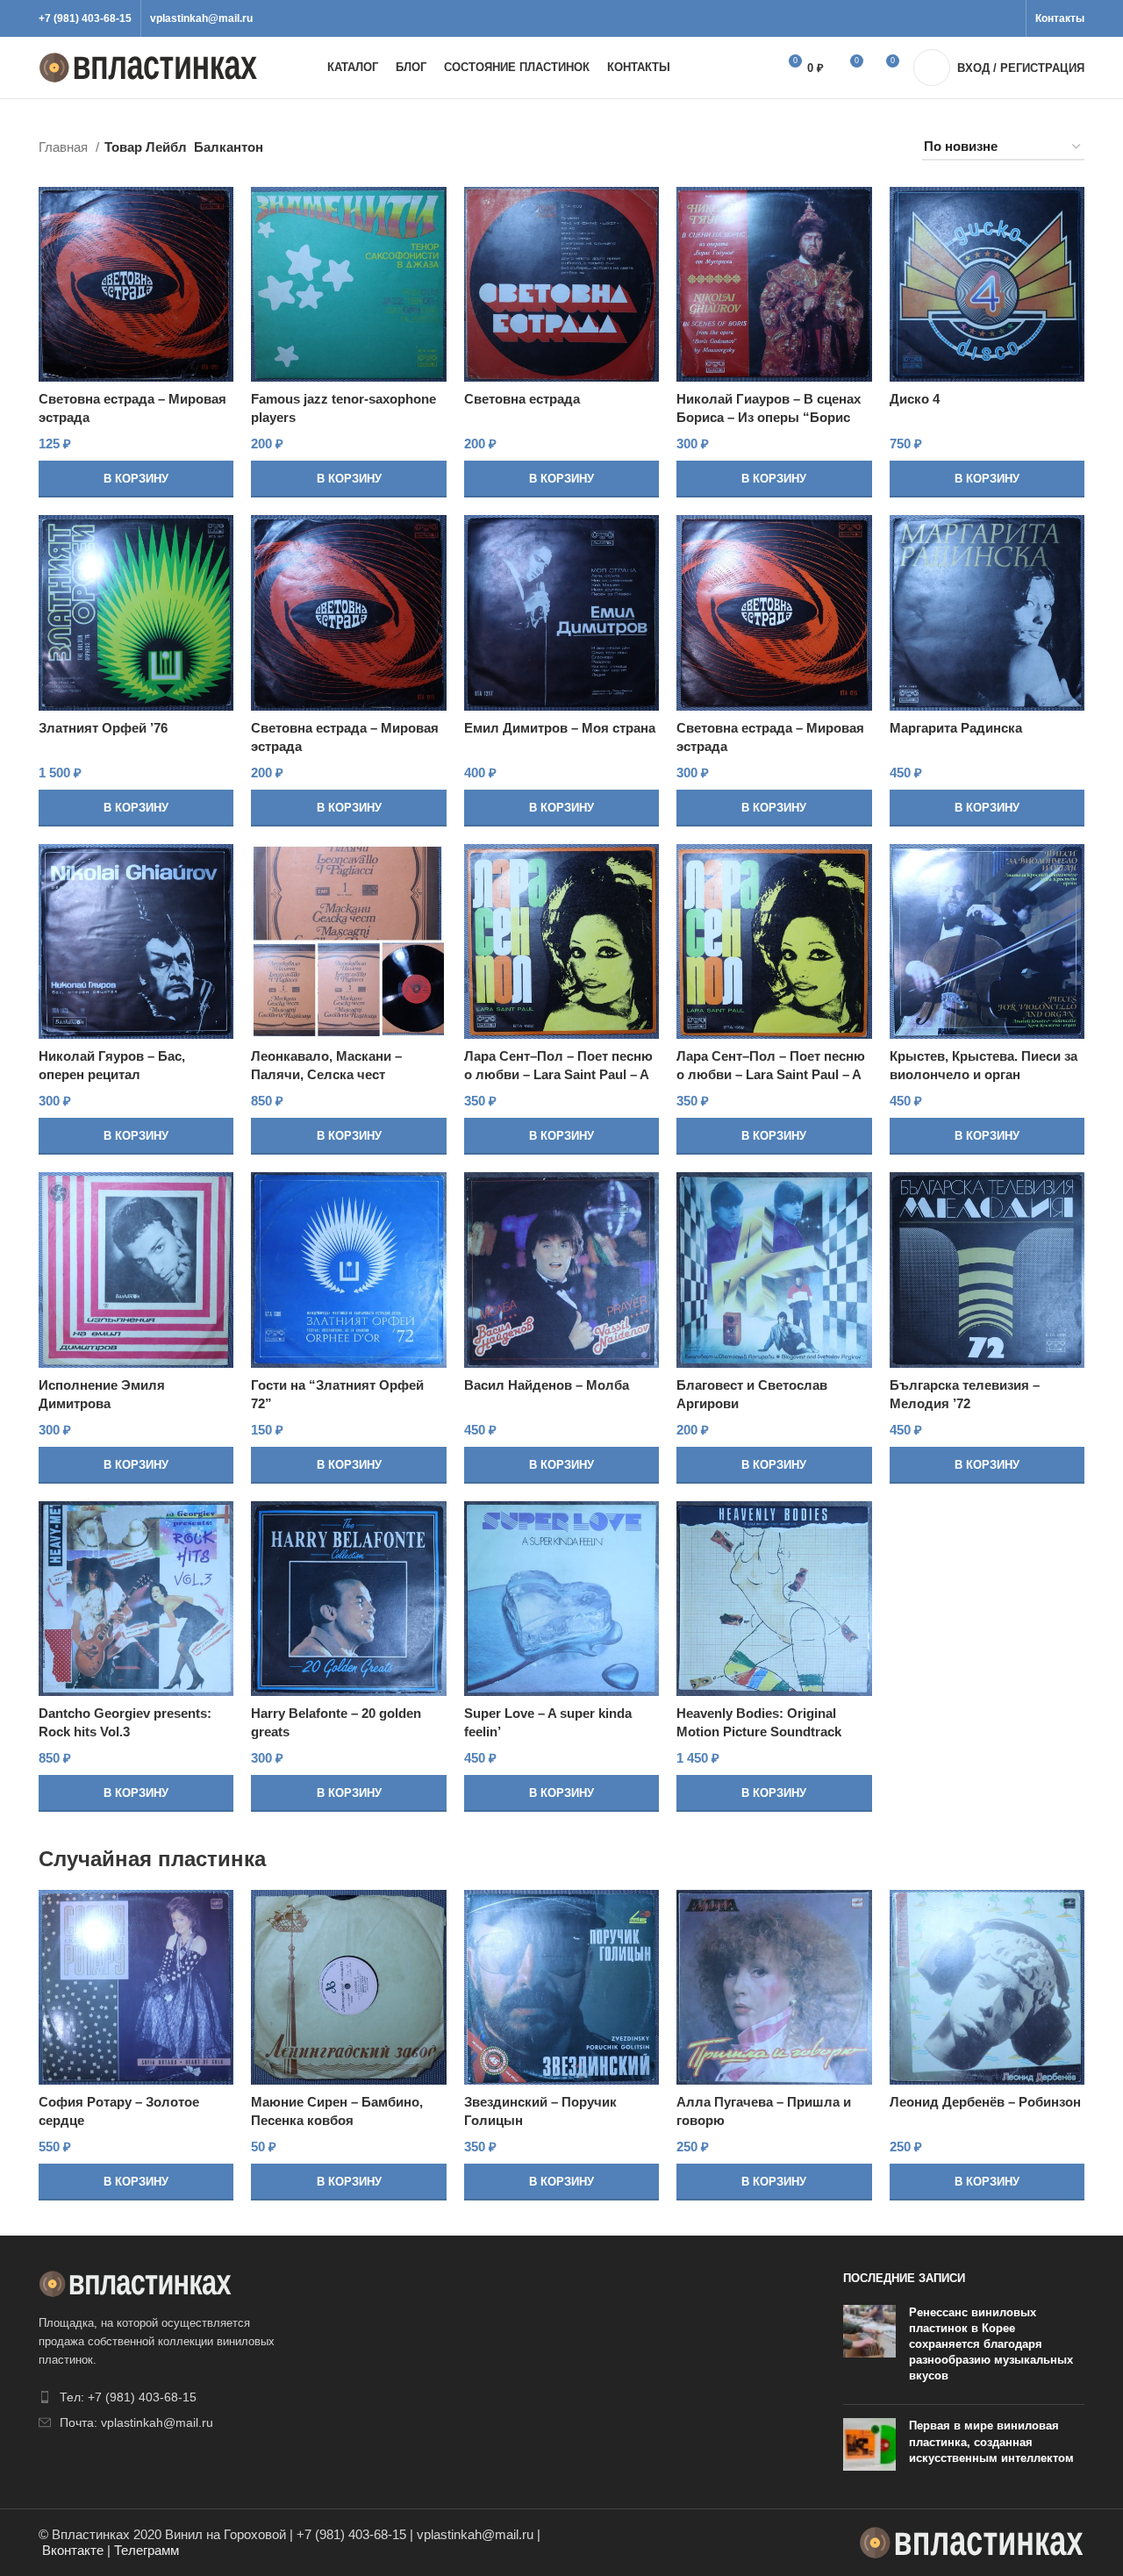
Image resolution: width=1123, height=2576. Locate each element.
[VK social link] (987, 18)
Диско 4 (915, 399)
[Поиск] (744, 68)
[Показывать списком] (796, 148)
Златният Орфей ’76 (103, 728)
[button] (136, 479)
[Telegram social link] (1007, 18)
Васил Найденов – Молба (547, 1385)
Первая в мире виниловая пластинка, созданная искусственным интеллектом (991, 2441)
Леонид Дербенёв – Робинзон (985, 2102)
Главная (65, 147)
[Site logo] (148, 66)
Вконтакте (73, 2550)
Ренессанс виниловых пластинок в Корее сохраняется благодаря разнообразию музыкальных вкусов (991, 2344)
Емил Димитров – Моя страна (560, 728)
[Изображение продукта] (136, 284)
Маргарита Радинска (956, 728)
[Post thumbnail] (869, 2348)
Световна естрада (522, 399)
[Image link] (135, 2283)
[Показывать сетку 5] (857, 148)
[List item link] (160, 2397)
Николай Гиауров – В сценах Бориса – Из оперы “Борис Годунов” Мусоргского (769, 417)
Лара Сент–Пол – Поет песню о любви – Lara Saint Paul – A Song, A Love (558, 1074)
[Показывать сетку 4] (826, 148)
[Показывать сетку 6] (887, 148)
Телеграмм (147, 2550)
